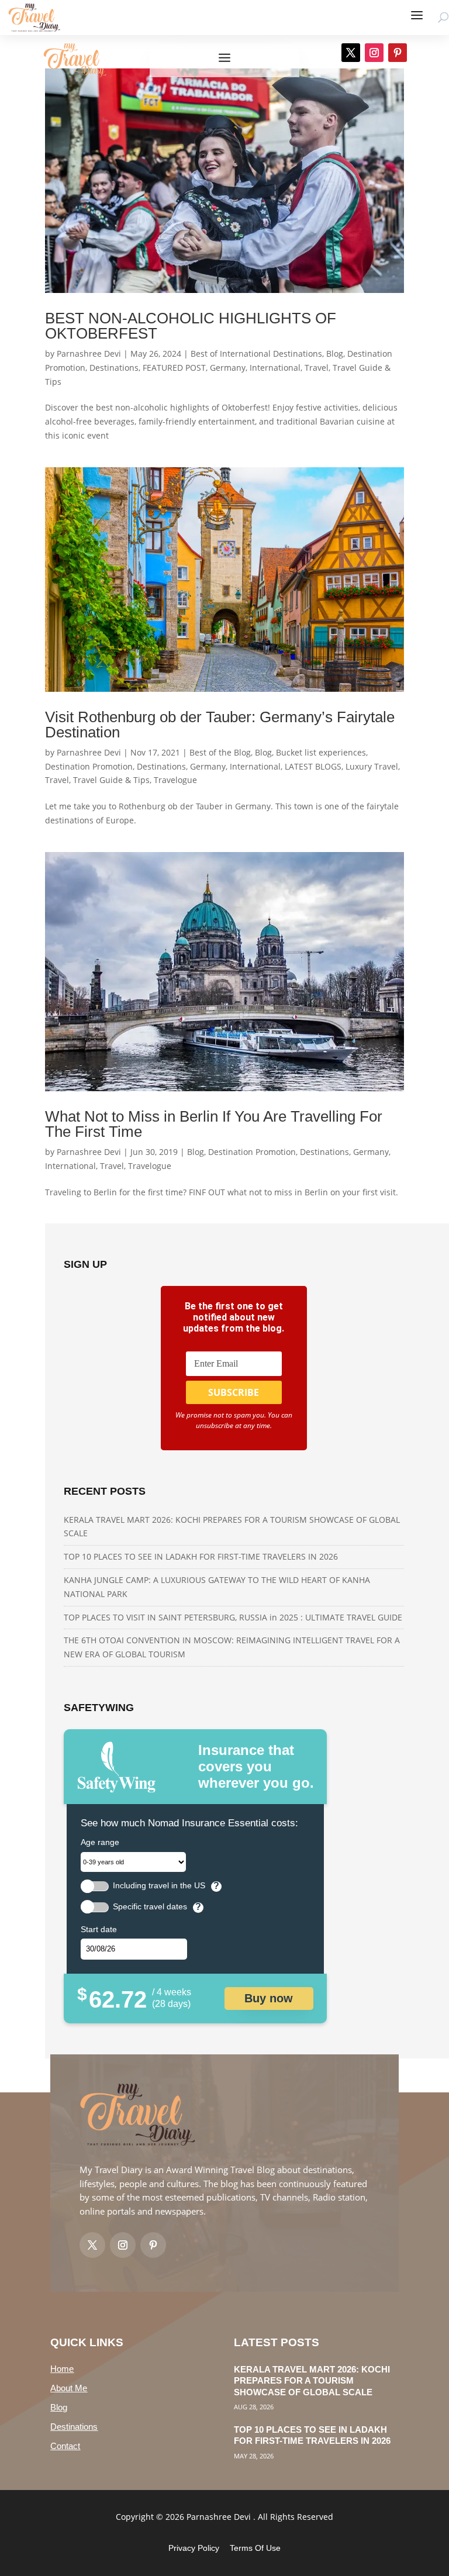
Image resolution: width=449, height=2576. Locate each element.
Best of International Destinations (256, 354)
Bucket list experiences (321, 752)
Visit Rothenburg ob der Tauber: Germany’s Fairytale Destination (220, 725)
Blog (335, 354)
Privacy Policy (194, 2548)
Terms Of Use (255, 2548)
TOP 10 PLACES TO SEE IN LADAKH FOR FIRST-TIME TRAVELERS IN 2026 (201, 1556)
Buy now (269, 1998)
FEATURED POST (174, 368)
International (275, 368)
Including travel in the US (159, 1886)
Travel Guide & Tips (111, 780)
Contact (65, 2446)
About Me (69, 2388)
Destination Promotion (89, 766)
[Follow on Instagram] (374, 53)
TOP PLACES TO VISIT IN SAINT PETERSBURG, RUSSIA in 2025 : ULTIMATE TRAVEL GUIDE (233, 1617)
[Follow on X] (351, 53)
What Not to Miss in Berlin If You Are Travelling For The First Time (214, 1124)
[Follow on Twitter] (92, 2245)
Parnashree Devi (89, 354)
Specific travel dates (150, 1907)
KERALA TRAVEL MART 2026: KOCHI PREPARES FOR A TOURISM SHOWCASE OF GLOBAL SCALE (312, 2381)
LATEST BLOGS (313, 766)
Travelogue (175, 780)
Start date (99, 1929)
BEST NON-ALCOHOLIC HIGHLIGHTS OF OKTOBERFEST (191, 326)
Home (62, 2369)
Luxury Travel (372, 766)
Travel (317, 368)
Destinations (114, 368)
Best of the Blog (220, 752)
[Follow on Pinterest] (398, 53)
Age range (100, 1842)
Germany (228, 368)
